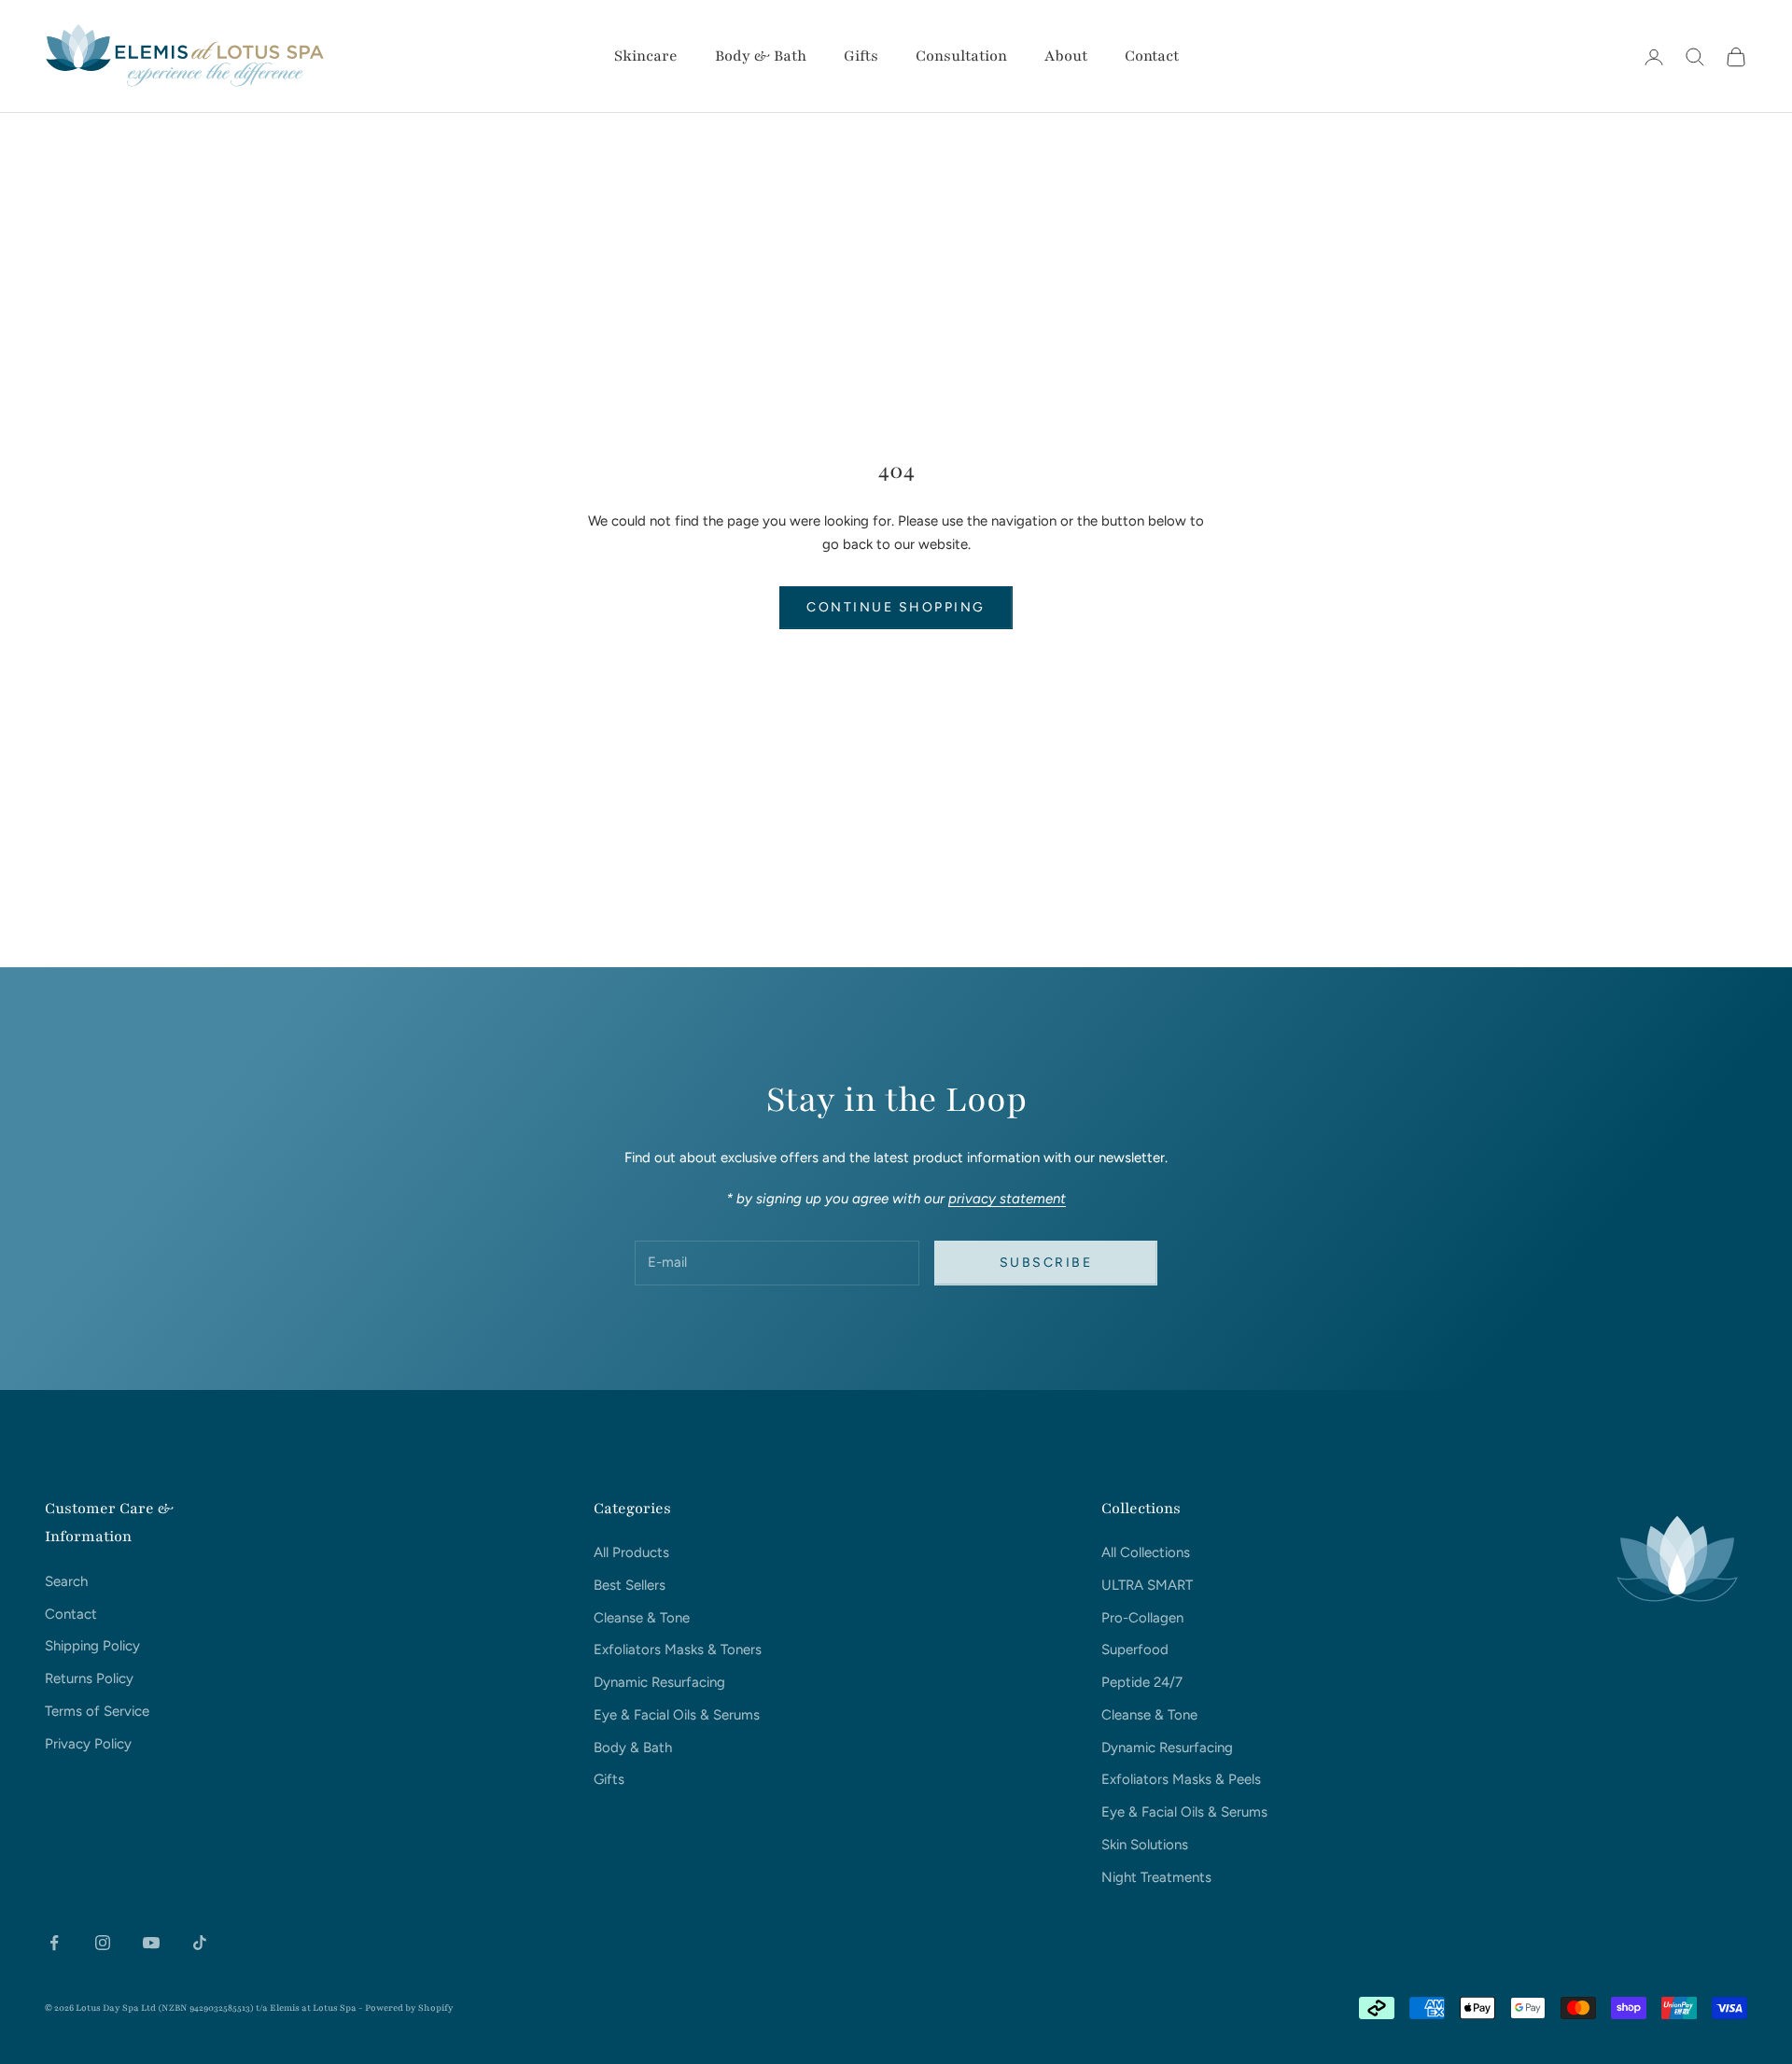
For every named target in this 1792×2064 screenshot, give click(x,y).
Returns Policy (89, 1678)
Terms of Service (97, 1711)
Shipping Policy (92, 1646)
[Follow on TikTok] (200, 1943)
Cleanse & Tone (642, 1618)
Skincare (646, 56)
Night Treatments (1156, 1877)
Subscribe (1046, 1263)
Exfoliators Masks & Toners (678, 1650)
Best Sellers (630, 1585)
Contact (1152, 56)
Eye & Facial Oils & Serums (677, 1715)
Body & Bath (761, 56)
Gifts (861, 56)
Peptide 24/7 (1142, 1682)
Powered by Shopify (409, 2008)
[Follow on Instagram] (103, 1943)
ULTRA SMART (1147, 1585)
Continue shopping (896, 607)
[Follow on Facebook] (54, 1943)
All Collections (1146, 1552)
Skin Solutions (1145, 1845)
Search (66, 1581)
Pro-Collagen (1142, 1618)
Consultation (961, 56)
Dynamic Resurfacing (659, 1682)
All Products (631, 1552)
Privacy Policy (88, 1744)
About (1066, 56)
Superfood (1135, 1650)
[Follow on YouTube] (151, 1943)
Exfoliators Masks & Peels (1181, 1779)
